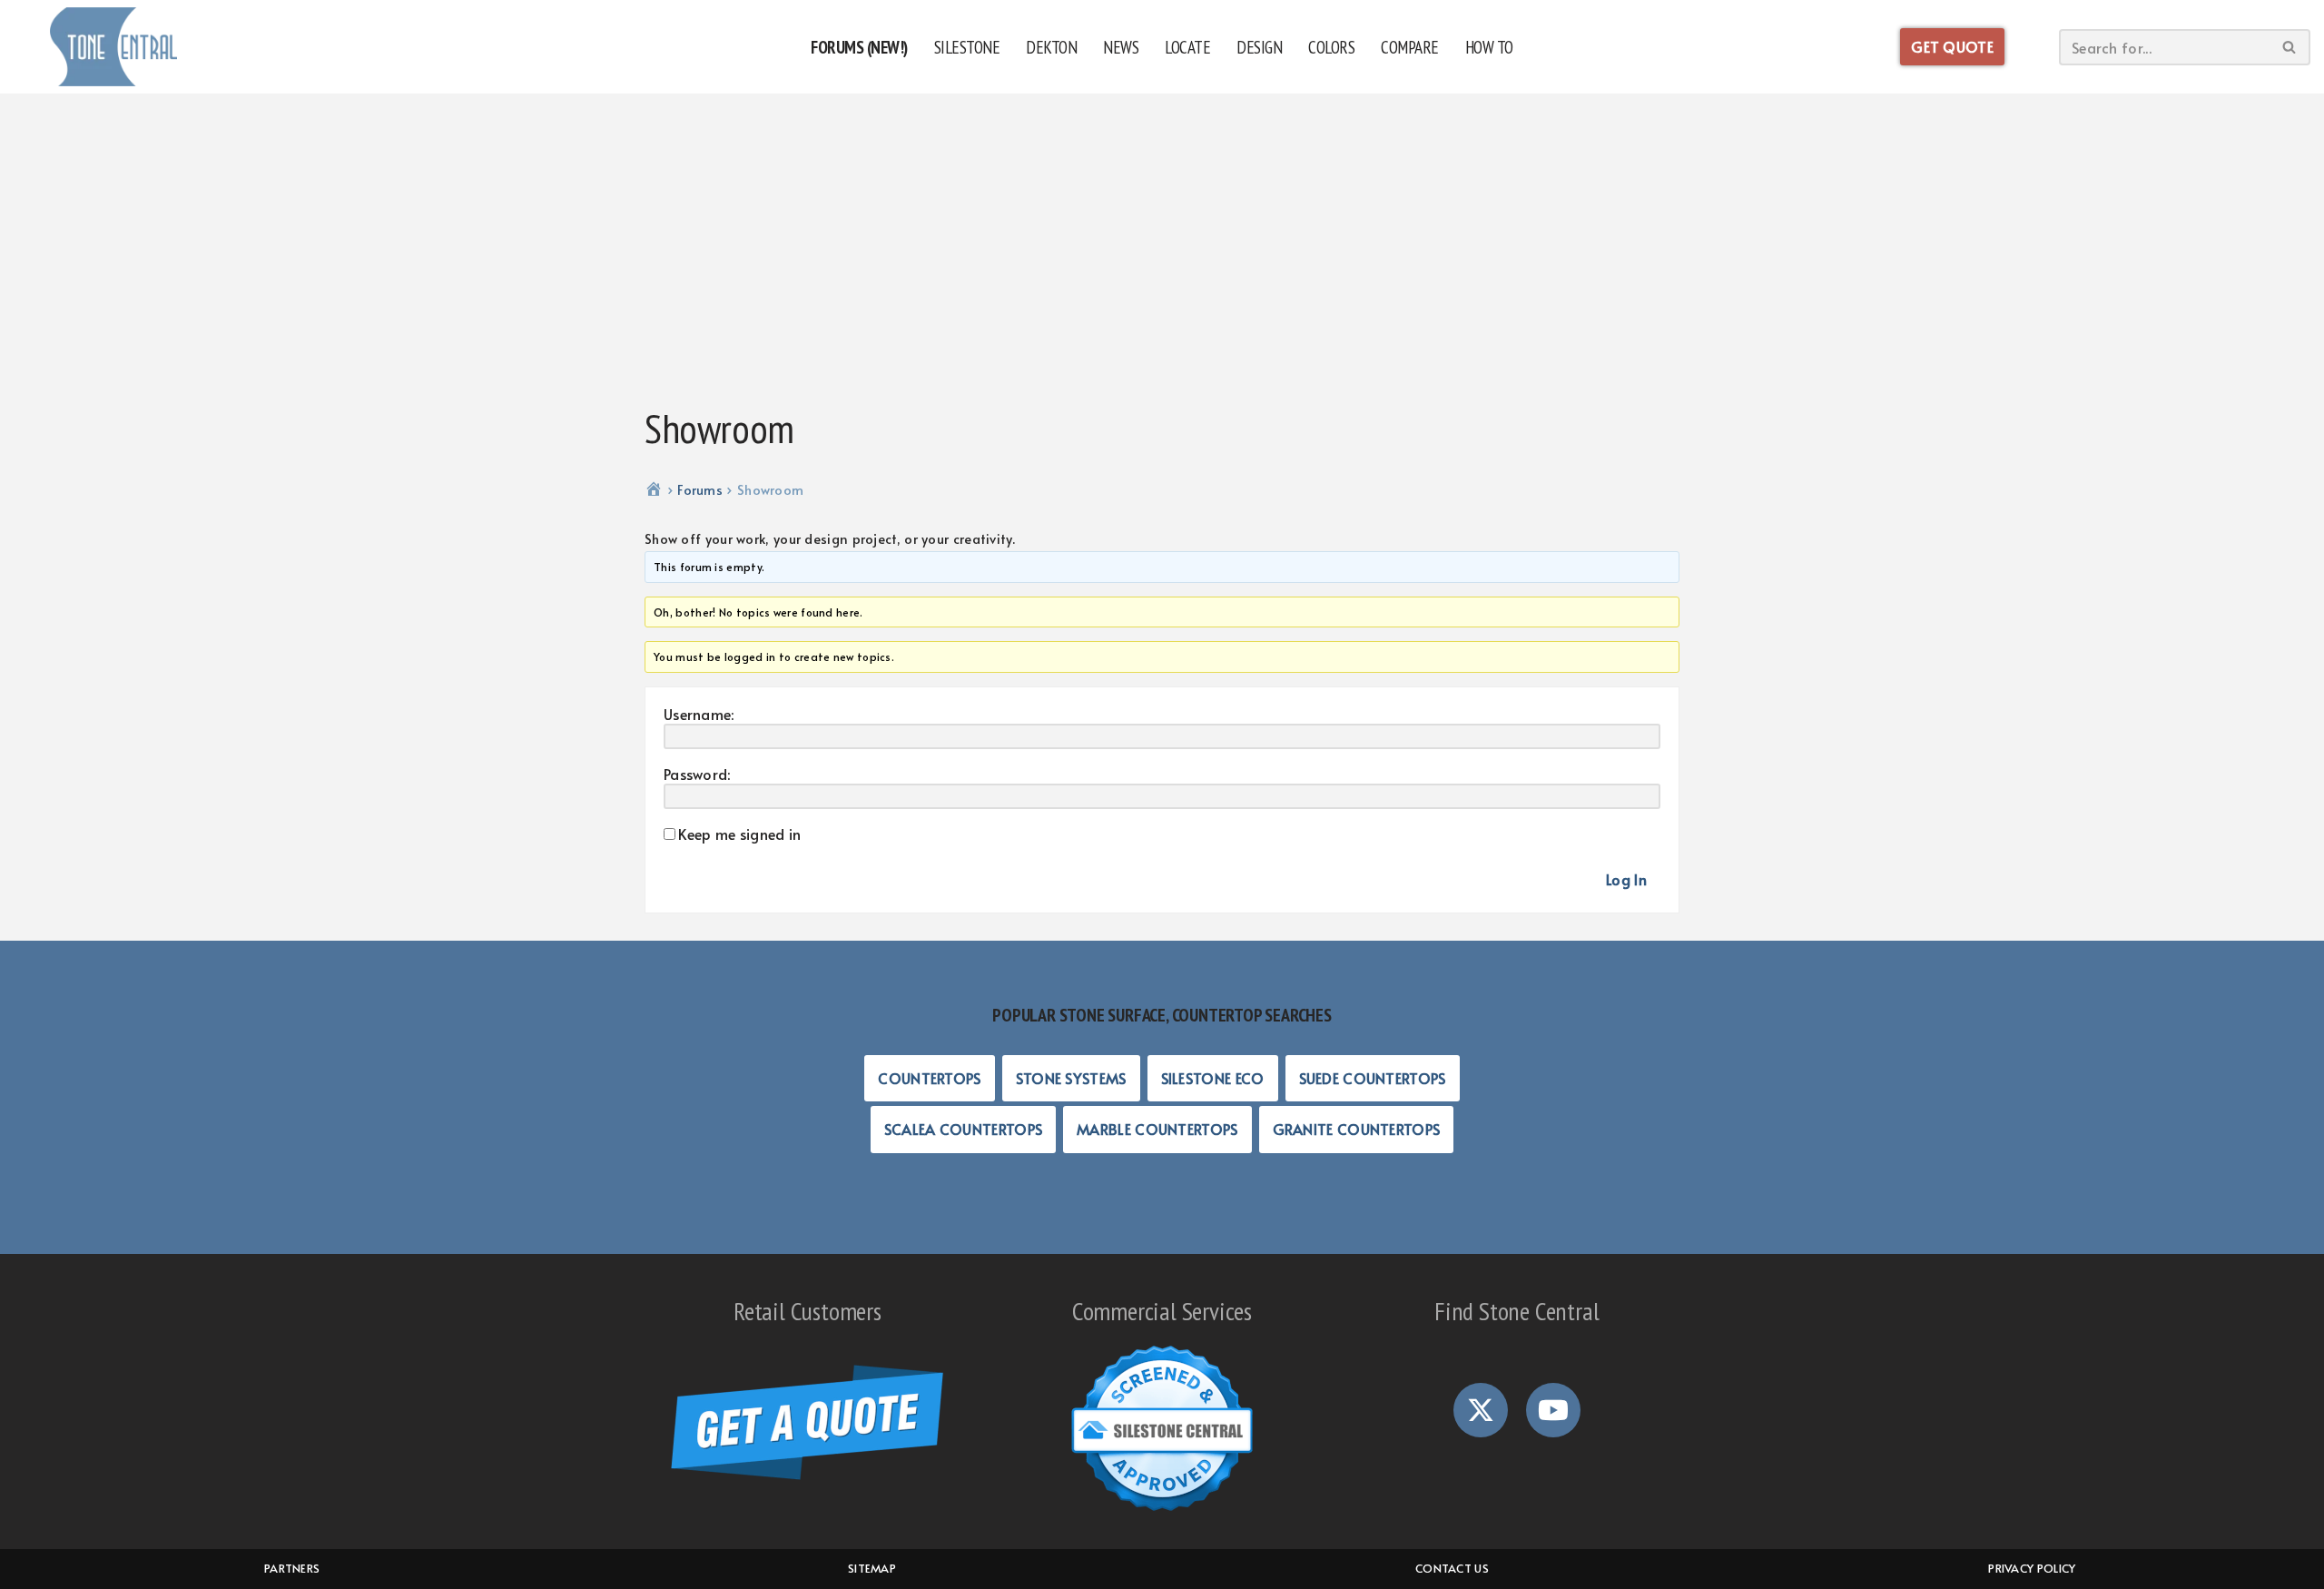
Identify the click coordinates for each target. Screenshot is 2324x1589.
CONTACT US (1452, 1568)
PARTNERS (292, 1568)
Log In (1626, 879)
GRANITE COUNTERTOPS (1357, 1129)
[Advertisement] (1162, 250)
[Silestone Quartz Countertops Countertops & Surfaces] (113, 47)
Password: (697, 774)
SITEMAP (872, 1568)
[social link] (1481, 1410)
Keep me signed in (739, 834)
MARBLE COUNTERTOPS (1157, 1129)
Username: (699, 714)
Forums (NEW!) (859, 47)
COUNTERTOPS (929, 1078)
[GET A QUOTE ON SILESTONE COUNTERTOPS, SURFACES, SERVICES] (807, 1474)
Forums (700, 489)
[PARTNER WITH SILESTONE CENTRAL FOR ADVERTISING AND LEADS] (1162, 1513)
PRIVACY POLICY (2032, 1568)
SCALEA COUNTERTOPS (963, 1129)
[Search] (2290, 47)
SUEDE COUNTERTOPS (1373, 1078)
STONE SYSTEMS (1071, 1078)
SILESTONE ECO (1213, 1078)
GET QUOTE (1952, 46)
